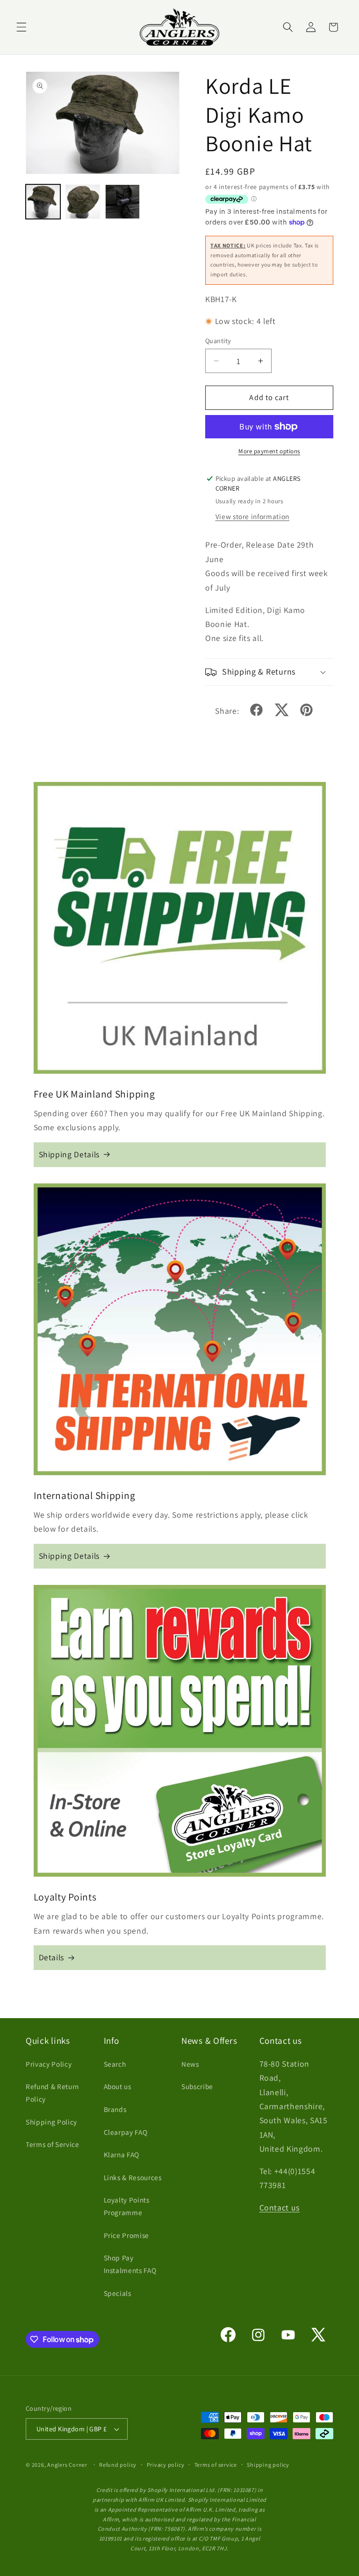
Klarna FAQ (122, 2154)
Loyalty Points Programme (127, 2206)
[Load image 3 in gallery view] (122, 202)
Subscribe (197, 2086)
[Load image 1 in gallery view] (43, 202)
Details (52, 1957)
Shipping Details (69, 1154)
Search (115, 2064)
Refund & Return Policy (52, 2093)
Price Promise (127, 2235)
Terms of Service (53, 2144)
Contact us (280, 2207)
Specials (118, 2293)
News (190, 2064)
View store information (253, 516)
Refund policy (118, 2465)
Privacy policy (166, 2465)
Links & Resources (133, 2177)
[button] (22, 27)
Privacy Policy (49, 2064)
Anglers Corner (67, 2465)
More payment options (269, 451)
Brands (115, 2109)
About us (118, 2086)
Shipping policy (268, 2465)
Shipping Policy (51, 2122)
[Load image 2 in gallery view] (83, 202)
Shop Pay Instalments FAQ (130, 2264)
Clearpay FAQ (126, 2132)
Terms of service (216, 2465)
